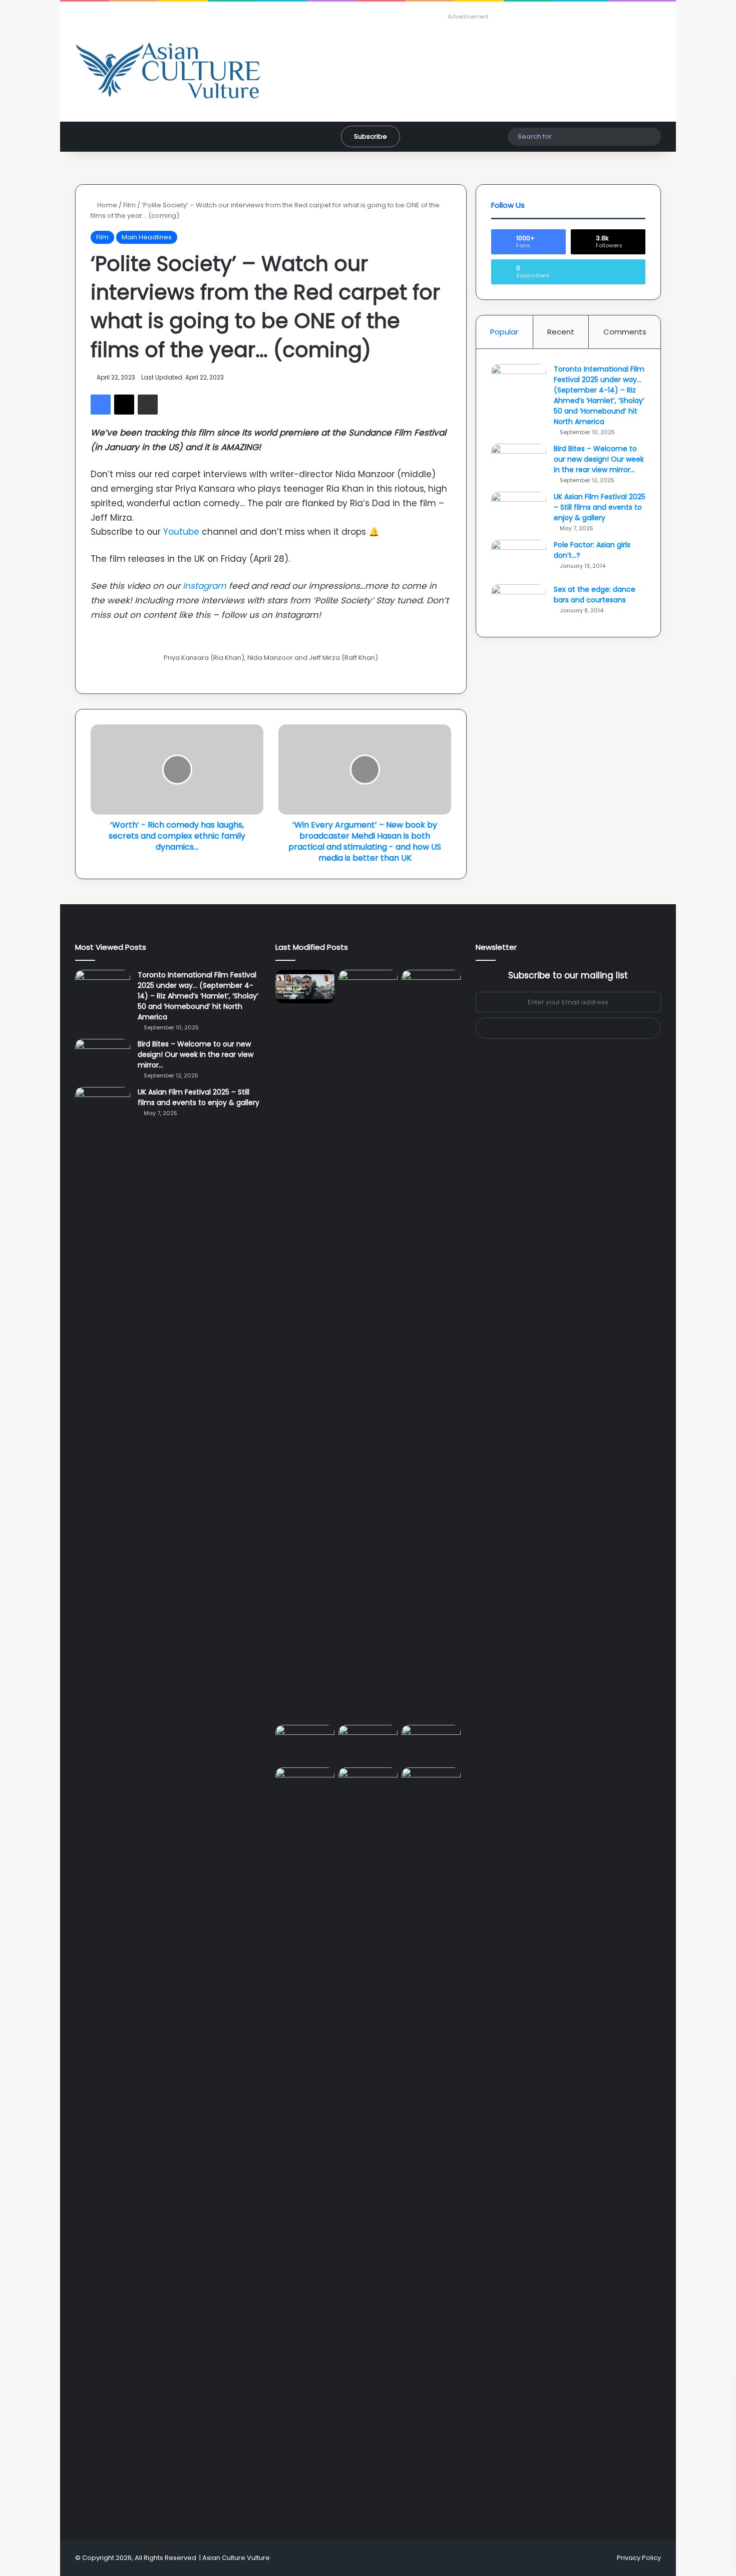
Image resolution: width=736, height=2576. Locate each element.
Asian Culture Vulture (236, 2558)
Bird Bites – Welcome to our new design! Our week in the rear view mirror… (599, 459)
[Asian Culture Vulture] (168, 72)
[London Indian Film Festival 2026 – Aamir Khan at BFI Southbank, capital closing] (368, 2143)
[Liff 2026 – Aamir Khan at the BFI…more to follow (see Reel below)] (431, 1744)
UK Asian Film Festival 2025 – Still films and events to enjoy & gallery (600, 507)
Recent (561, 332)
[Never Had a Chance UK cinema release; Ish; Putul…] (431, 1345)
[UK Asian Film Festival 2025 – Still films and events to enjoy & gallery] (519, 510)
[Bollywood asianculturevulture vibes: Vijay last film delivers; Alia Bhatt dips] (305, 1742)
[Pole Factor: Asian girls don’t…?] (519, 559)
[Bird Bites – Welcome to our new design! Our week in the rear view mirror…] (519, 462)
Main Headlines (147, 237)
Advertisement (468, 17)
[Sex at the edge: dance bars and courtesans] (519, 603)
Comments (625, 332)
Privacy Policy (639, 2558)
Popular (504, 332)
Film (129, 205)
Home (106, 205)
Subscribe (371, 136)
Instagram (205, 586)
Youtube (181, 532)
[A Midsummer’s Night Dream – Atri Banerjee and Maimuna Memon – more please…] (305, 1784)
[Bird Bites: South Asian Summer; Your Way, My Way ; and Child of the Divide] (431, 1784)
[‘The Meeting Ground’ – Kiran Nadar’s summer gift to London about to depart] (368, 1345)
